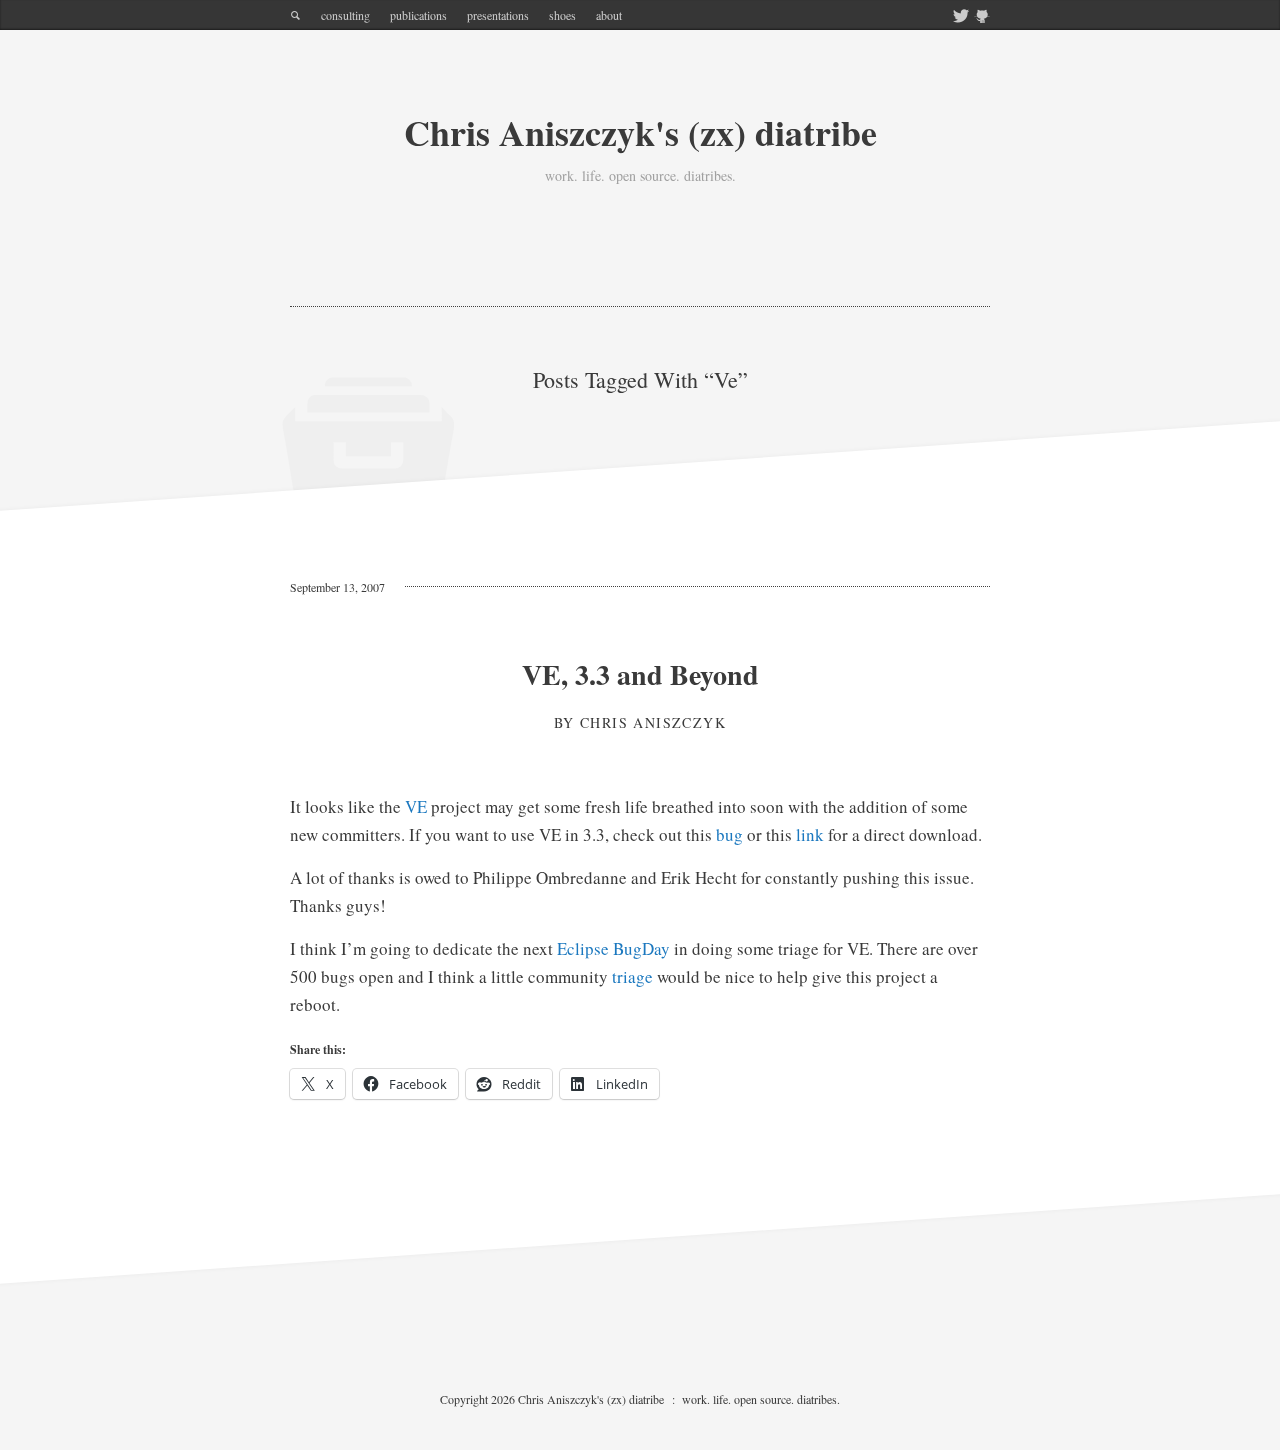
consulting (345, 15)
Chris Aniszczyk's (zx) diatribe (640, 132)
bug (729, 834)
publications (418, 15)
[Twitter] (961, 17)
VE (416, 806)
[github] (982, 17)
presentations (498, 15)
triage (632, 976)
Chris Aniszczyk (653, 722)
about (609, 15)
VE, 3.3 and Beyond (640, 674)
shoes (562, 15)
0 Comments (455, 587)
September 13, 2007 (337, 587)
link (810, 834)
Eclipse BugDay (613, 948)
